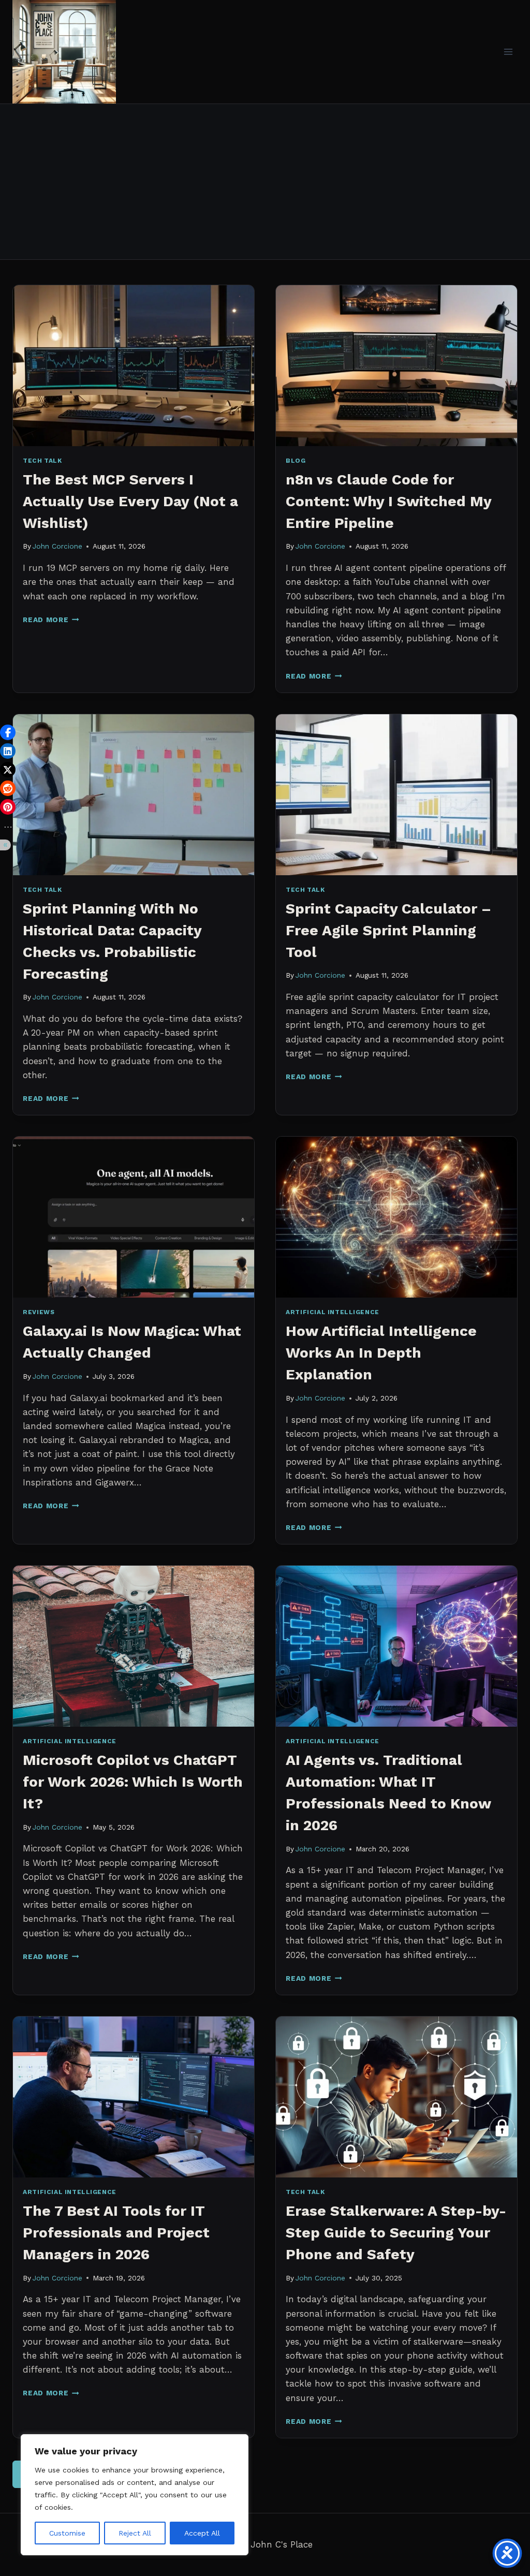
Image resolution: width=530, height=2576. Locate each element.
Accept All (202, 2533)
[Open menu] (508, 51)
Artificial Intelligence (333, 1312)
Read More (51, 620)
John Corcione (57, 546)
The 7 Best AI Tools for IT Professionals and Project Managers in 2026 (116, 2233)
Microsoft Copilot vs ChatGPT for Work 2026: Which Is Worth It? (133, 1782)
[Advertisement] (265, 182)
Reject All (135, 2533)
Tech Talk (42, 461)
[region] (135, 2495)
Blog (296, 461)
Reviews (39, 1312)
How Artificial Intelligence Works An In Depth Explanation (381, 1353)
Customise (67, 2533)
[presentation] (134, 366)
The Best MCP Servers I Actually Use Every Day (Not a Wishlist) (130, 501)
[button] (8, 732)
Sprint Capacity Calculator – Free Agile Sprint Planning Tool (388, 930)
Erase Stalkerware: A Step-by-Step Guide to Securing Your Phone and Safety (396, 2233)
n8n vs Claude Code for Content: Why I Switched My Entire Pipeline (388, 501)
